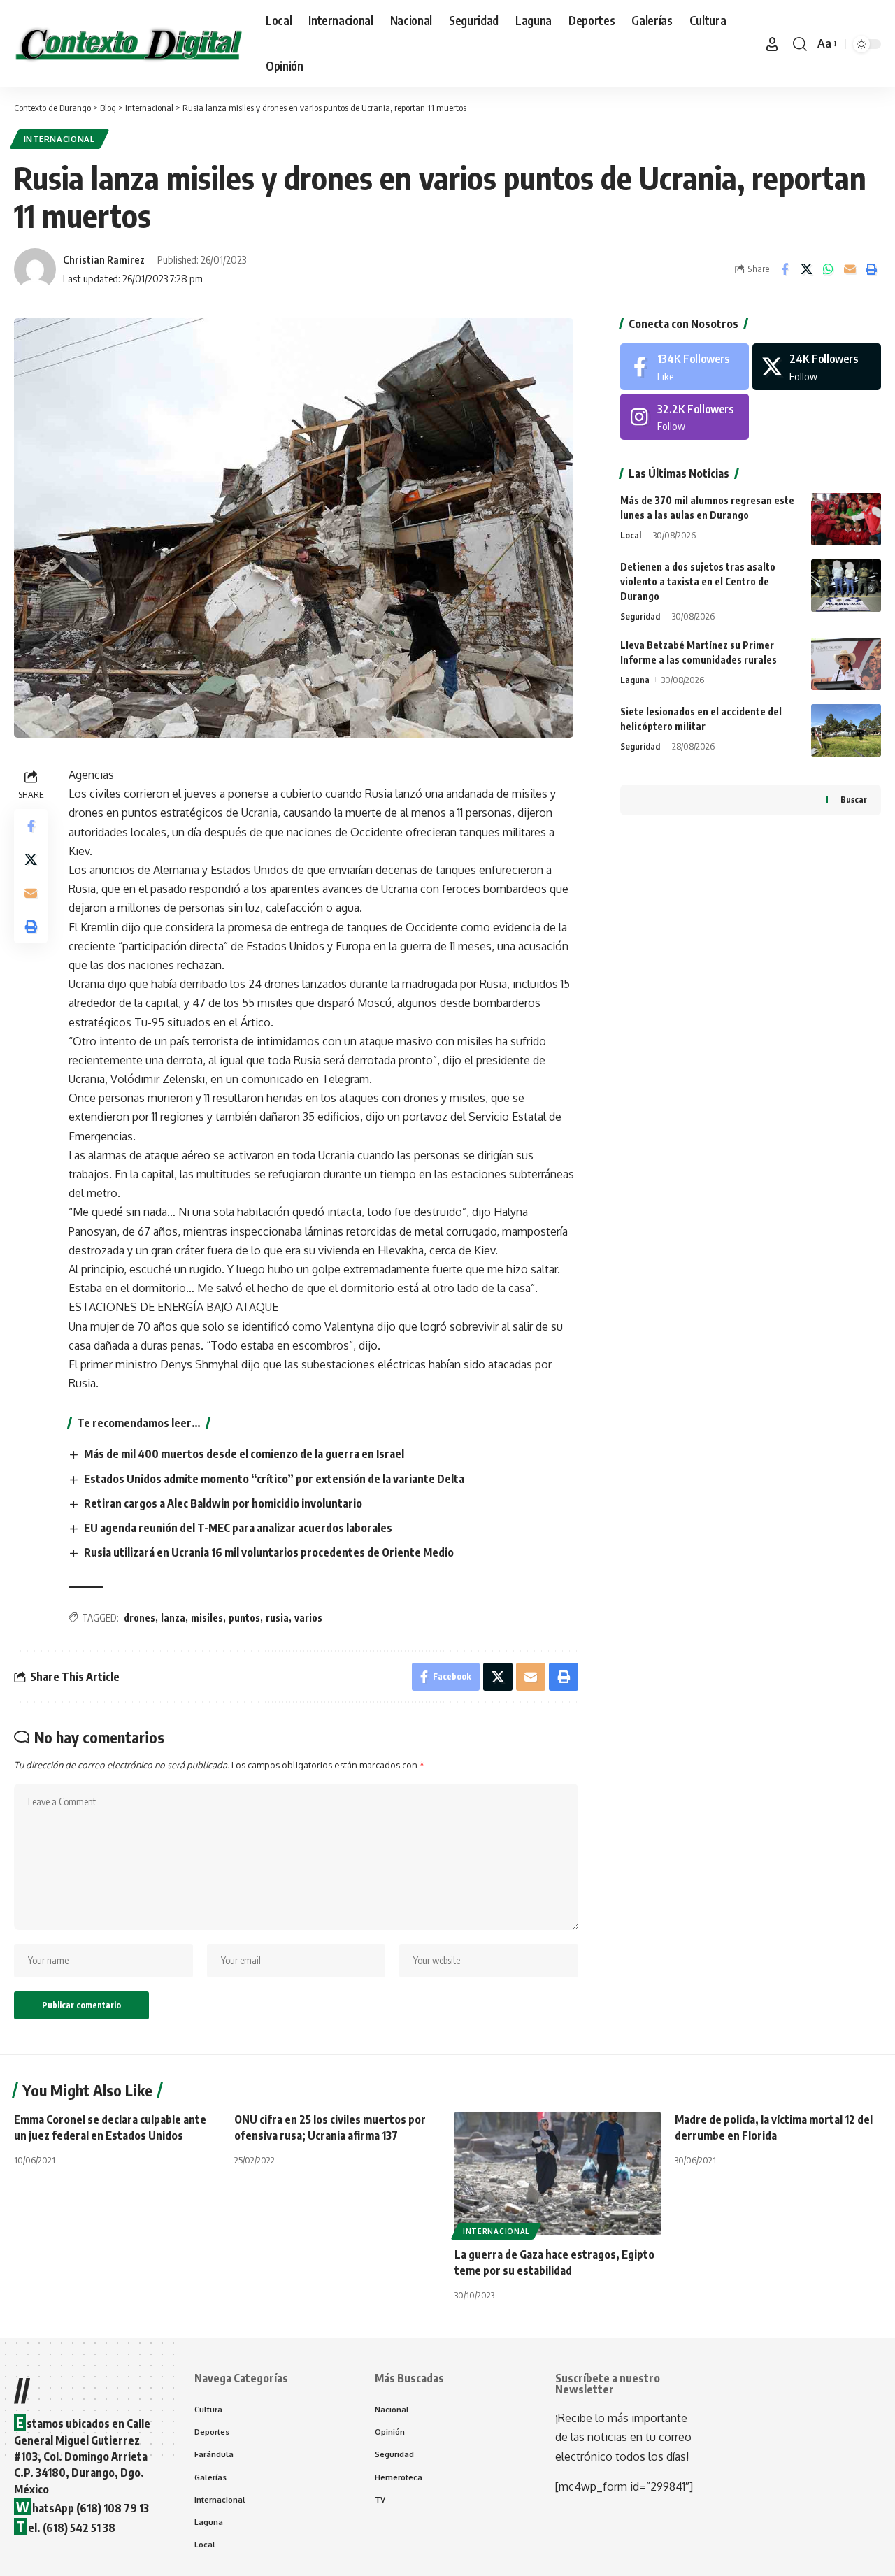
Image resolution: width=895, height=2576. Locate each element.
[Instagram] (685, 417)
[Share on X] (806, 269)
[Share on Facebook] (785, 269)
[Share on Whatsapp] (828, 269)
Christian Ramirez (104, 259)
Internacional (59, 139)
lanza (173, 1618)
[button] (772, 44)
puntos (244, 1618)
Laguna (635, 680)
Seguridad (640, 616)
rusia (277, 1618)
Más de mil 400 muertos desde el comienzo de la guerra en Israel (244, 1454)
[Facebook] (685, 367)
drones (139, 1618)
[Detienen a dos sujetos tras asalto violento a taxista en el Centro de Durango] (846, 586)
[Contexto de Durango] (129, 44)
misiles (207, 1618)
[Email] (850, 269)
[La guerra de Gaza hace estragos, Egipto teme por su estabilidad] (558, 2174)
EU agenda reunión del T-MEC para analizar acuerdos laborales (238, 1528)
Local (631, 535)
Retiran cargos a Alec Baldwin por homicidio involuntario (223, 1503)
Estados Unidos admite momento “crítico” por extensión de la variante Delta (274, 1479)
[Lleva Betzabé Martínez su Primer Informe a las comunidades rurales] (846, 664)
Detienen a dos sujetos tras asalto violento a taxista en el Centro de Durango (698, 581)
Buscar (854, 800)
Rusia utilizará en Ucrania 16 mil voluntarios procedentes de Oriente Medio (269, 1552)
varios (308, 1618)
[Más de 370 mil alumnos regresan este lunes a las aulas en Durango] (846, 519)
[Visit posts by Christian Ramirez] (35, 269)
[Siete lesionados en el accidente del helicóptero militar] (846, 730)
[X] (817, 367)
